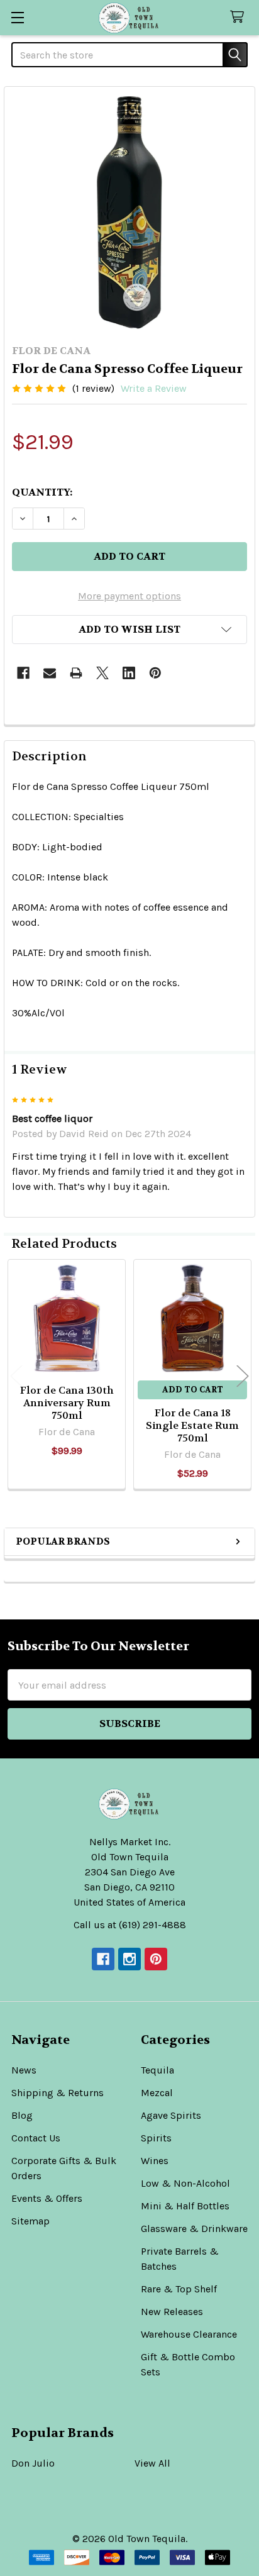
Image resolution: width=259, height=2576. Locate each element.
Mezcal (157, 2093)
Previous (16, 1376)
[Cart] (240, 17)
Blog (22, 2115)
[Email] (50, 673)
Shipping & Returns (58, 2093)
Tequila (157, 2070)
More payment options (129, 596)
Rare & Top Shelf (179, 2289)
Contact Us (36, 2138)
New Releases (172, 2312)
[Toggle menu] (17, 17)
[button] (129, 630)
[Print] (76, 673)
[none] (129, 212)
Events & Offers (47, 2198)
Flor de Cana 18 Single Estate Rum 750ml (192, 1425)
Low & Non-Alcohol (185, 2183)
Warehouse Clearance (189, 2334)
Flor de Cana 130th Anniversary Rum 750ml (67, 1403)
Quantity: (42, 492)
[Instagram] (129, 1959)
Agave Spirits (171, 2115)
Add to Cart (193, 1390)
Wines (155, 2161)
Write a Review (154, 388)
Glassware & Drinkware (194, 2229)
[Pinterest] (155, 673)
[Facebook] (23, 673)
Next (243, 1376)
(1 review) (93, 388)
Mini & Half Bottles (185, 2206)
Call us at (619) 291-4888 (130, 1925)
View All (152, 2463)
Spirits (156, 2138)
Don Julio (33, 2463)
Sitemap (30, 2221)
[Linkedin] (129, 673)
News (24, 2070)
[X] (102, 673)
